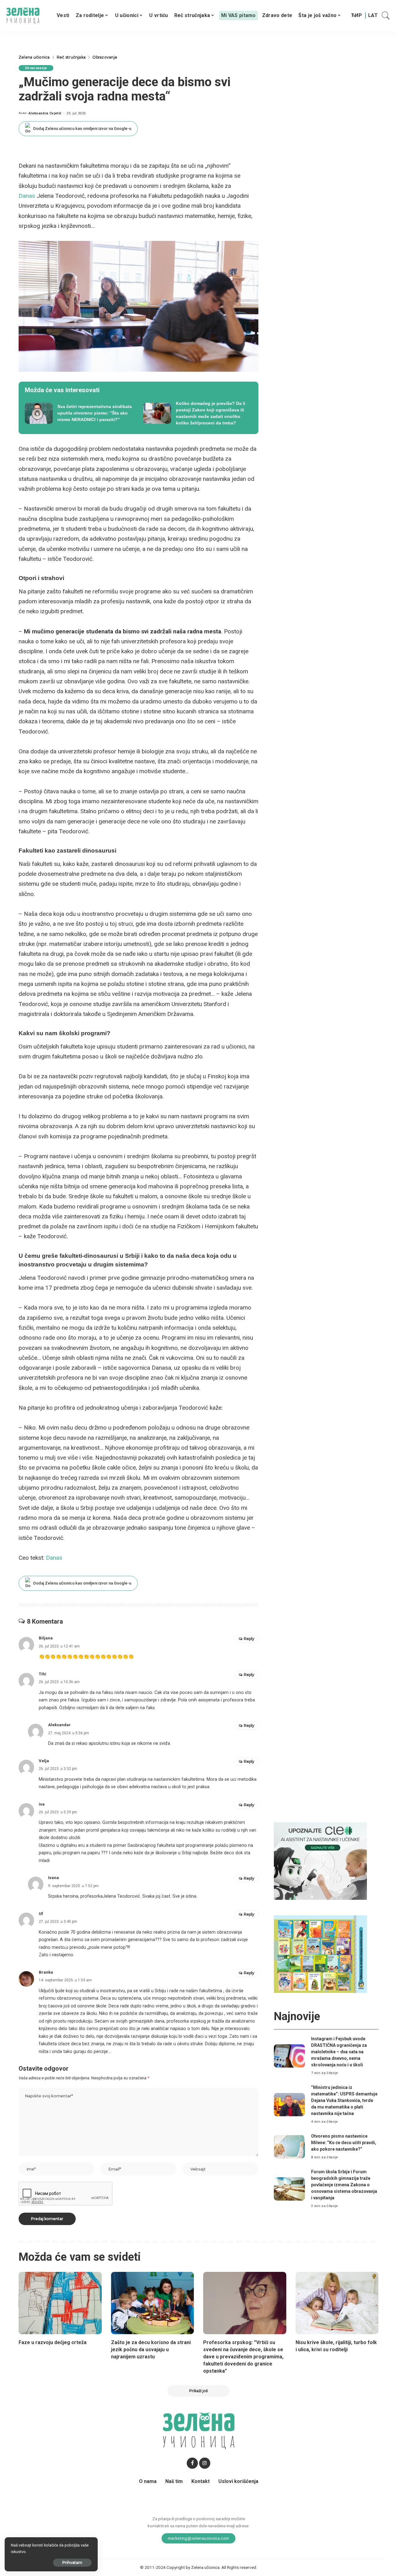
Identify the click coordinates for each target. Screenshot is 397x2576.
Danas (27, 196)
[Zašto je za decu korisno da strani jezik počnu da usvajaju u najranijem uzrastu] (153, 2303)
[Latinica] (373, 16)
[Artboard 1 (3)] (320, 1861)
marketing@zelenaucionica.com (199, 2538)
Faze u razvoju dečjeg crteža (53, 2342)
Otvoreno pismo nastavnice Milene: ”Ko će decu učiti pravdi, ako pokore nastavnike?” (344, 2143)
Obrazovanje (36, 68)
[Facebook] (192, 2463)
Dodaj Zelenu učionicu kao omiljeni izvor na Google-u (82, 129)
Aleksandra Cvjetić (45, 113)
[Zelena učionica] (23, 16)
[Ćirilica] (357, 16)
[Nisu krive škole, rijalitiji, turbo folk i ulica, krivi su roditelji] (337, 2303)
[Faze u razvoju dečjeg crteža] (60, 2303)
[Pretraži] (386, 16)
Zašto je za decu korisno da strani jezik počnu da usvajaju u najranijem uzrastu (151, 2350)
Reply (249, 1639)
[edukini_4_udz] (320, 1954)
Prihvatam (72, 2563)
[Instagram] (205, 2463)
